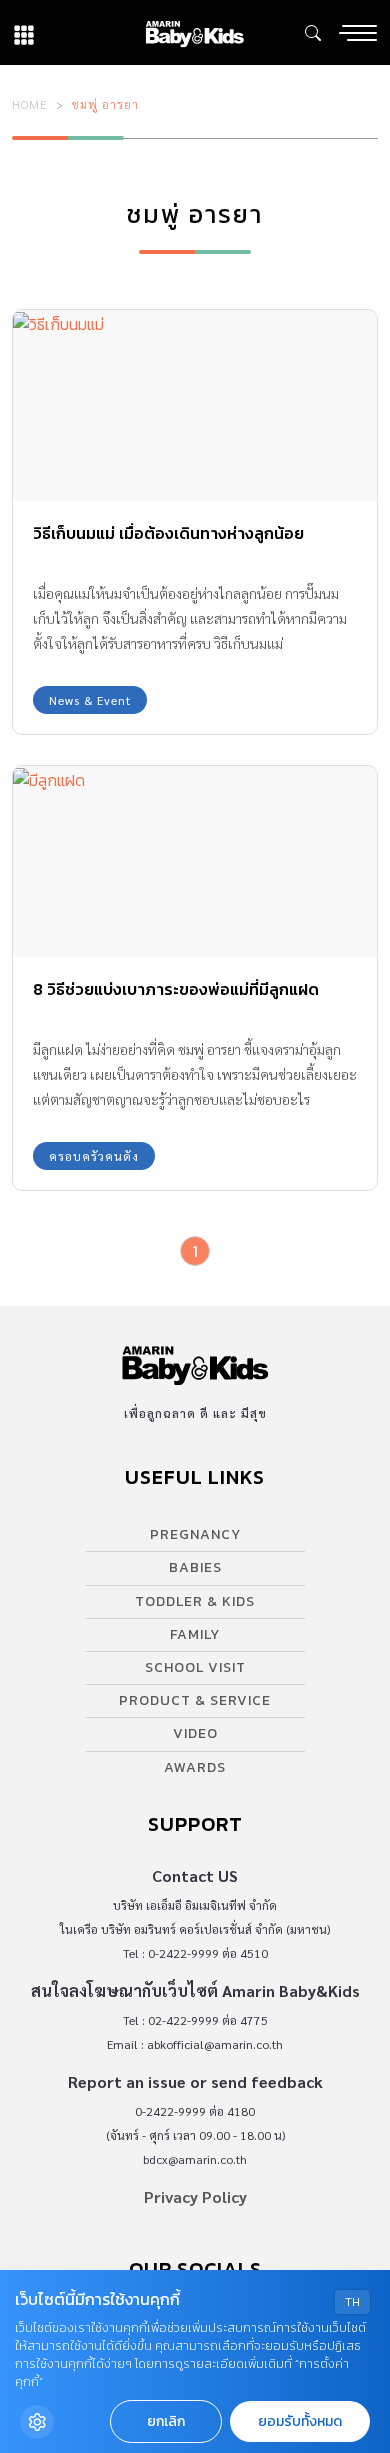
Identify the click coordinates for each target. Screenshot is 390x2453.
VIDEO (195, 1733)
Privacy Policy (195, 2196)
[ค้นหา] (313, 33)
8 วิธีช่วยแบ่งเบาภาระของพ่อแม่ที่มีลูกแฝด (176, 989)
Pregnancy (195, 1534)
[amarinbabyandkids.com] (194, 32)
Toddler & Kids (195, 1601)
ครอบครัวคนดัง (94, 1156)
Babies (195, 1567)
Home (30, 104)
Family (195, 1634)
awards (195, 1767)
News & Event (90, 700)
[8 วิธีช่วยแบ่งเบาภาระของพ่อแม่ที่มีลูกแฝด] (195, 861)
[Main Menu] (358, 33)
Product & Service (195, 1700)
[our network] (24, 32)
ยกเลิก (166, 2421)
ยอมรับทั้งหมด (300, 2421)
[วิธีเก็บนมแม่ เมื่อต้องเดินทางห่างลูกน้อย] (195, 405)
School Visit (195, 1667)
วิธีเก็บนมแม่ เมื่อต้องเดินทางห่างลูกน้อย (168, 533)
